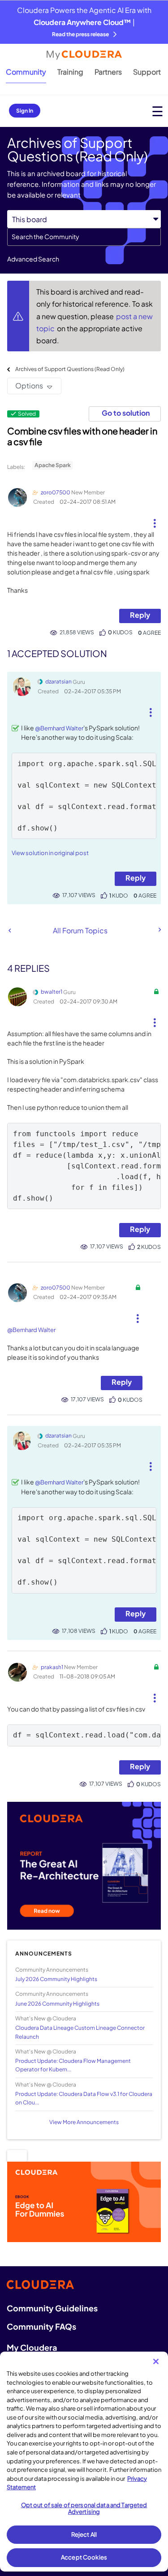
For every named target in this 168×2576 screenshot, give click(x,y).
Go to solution (126, 413)
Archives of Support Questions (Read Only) (70, 369)
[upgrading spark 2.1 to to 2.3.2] (159, 930)
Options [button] (29, 386)
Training (70, 72)
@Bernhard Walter (59, 728)
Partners (108, 72)
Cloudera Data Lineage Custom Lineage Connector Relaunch (80, 2032)
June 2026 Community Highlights (57, 2004)
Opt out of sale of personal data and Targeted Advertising (84, 2509)
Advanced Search (33, 259)
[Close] (156, 2361)
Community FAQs (41, 2326)
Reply (140, 615)
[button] (154, 520)
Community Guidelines (52, 2308)
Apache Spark (53, 465)
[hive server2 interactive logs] (10, 930)
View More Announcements (84, 2122)
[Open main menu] (157, 111)
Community (26, 72)
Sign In (25, 111)
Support (147, 72)
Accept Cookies (84, 2557)
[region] (84, 2462)
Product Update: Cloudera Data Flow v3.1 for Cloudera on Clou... (84, 2098)
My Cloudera (32, 2347)
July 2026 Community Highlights (56, 1979)
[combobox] (84, 237)
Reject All (84, 2534)
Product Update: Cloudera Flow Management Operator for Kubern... (73, 2065)
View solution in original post (50, 853)
